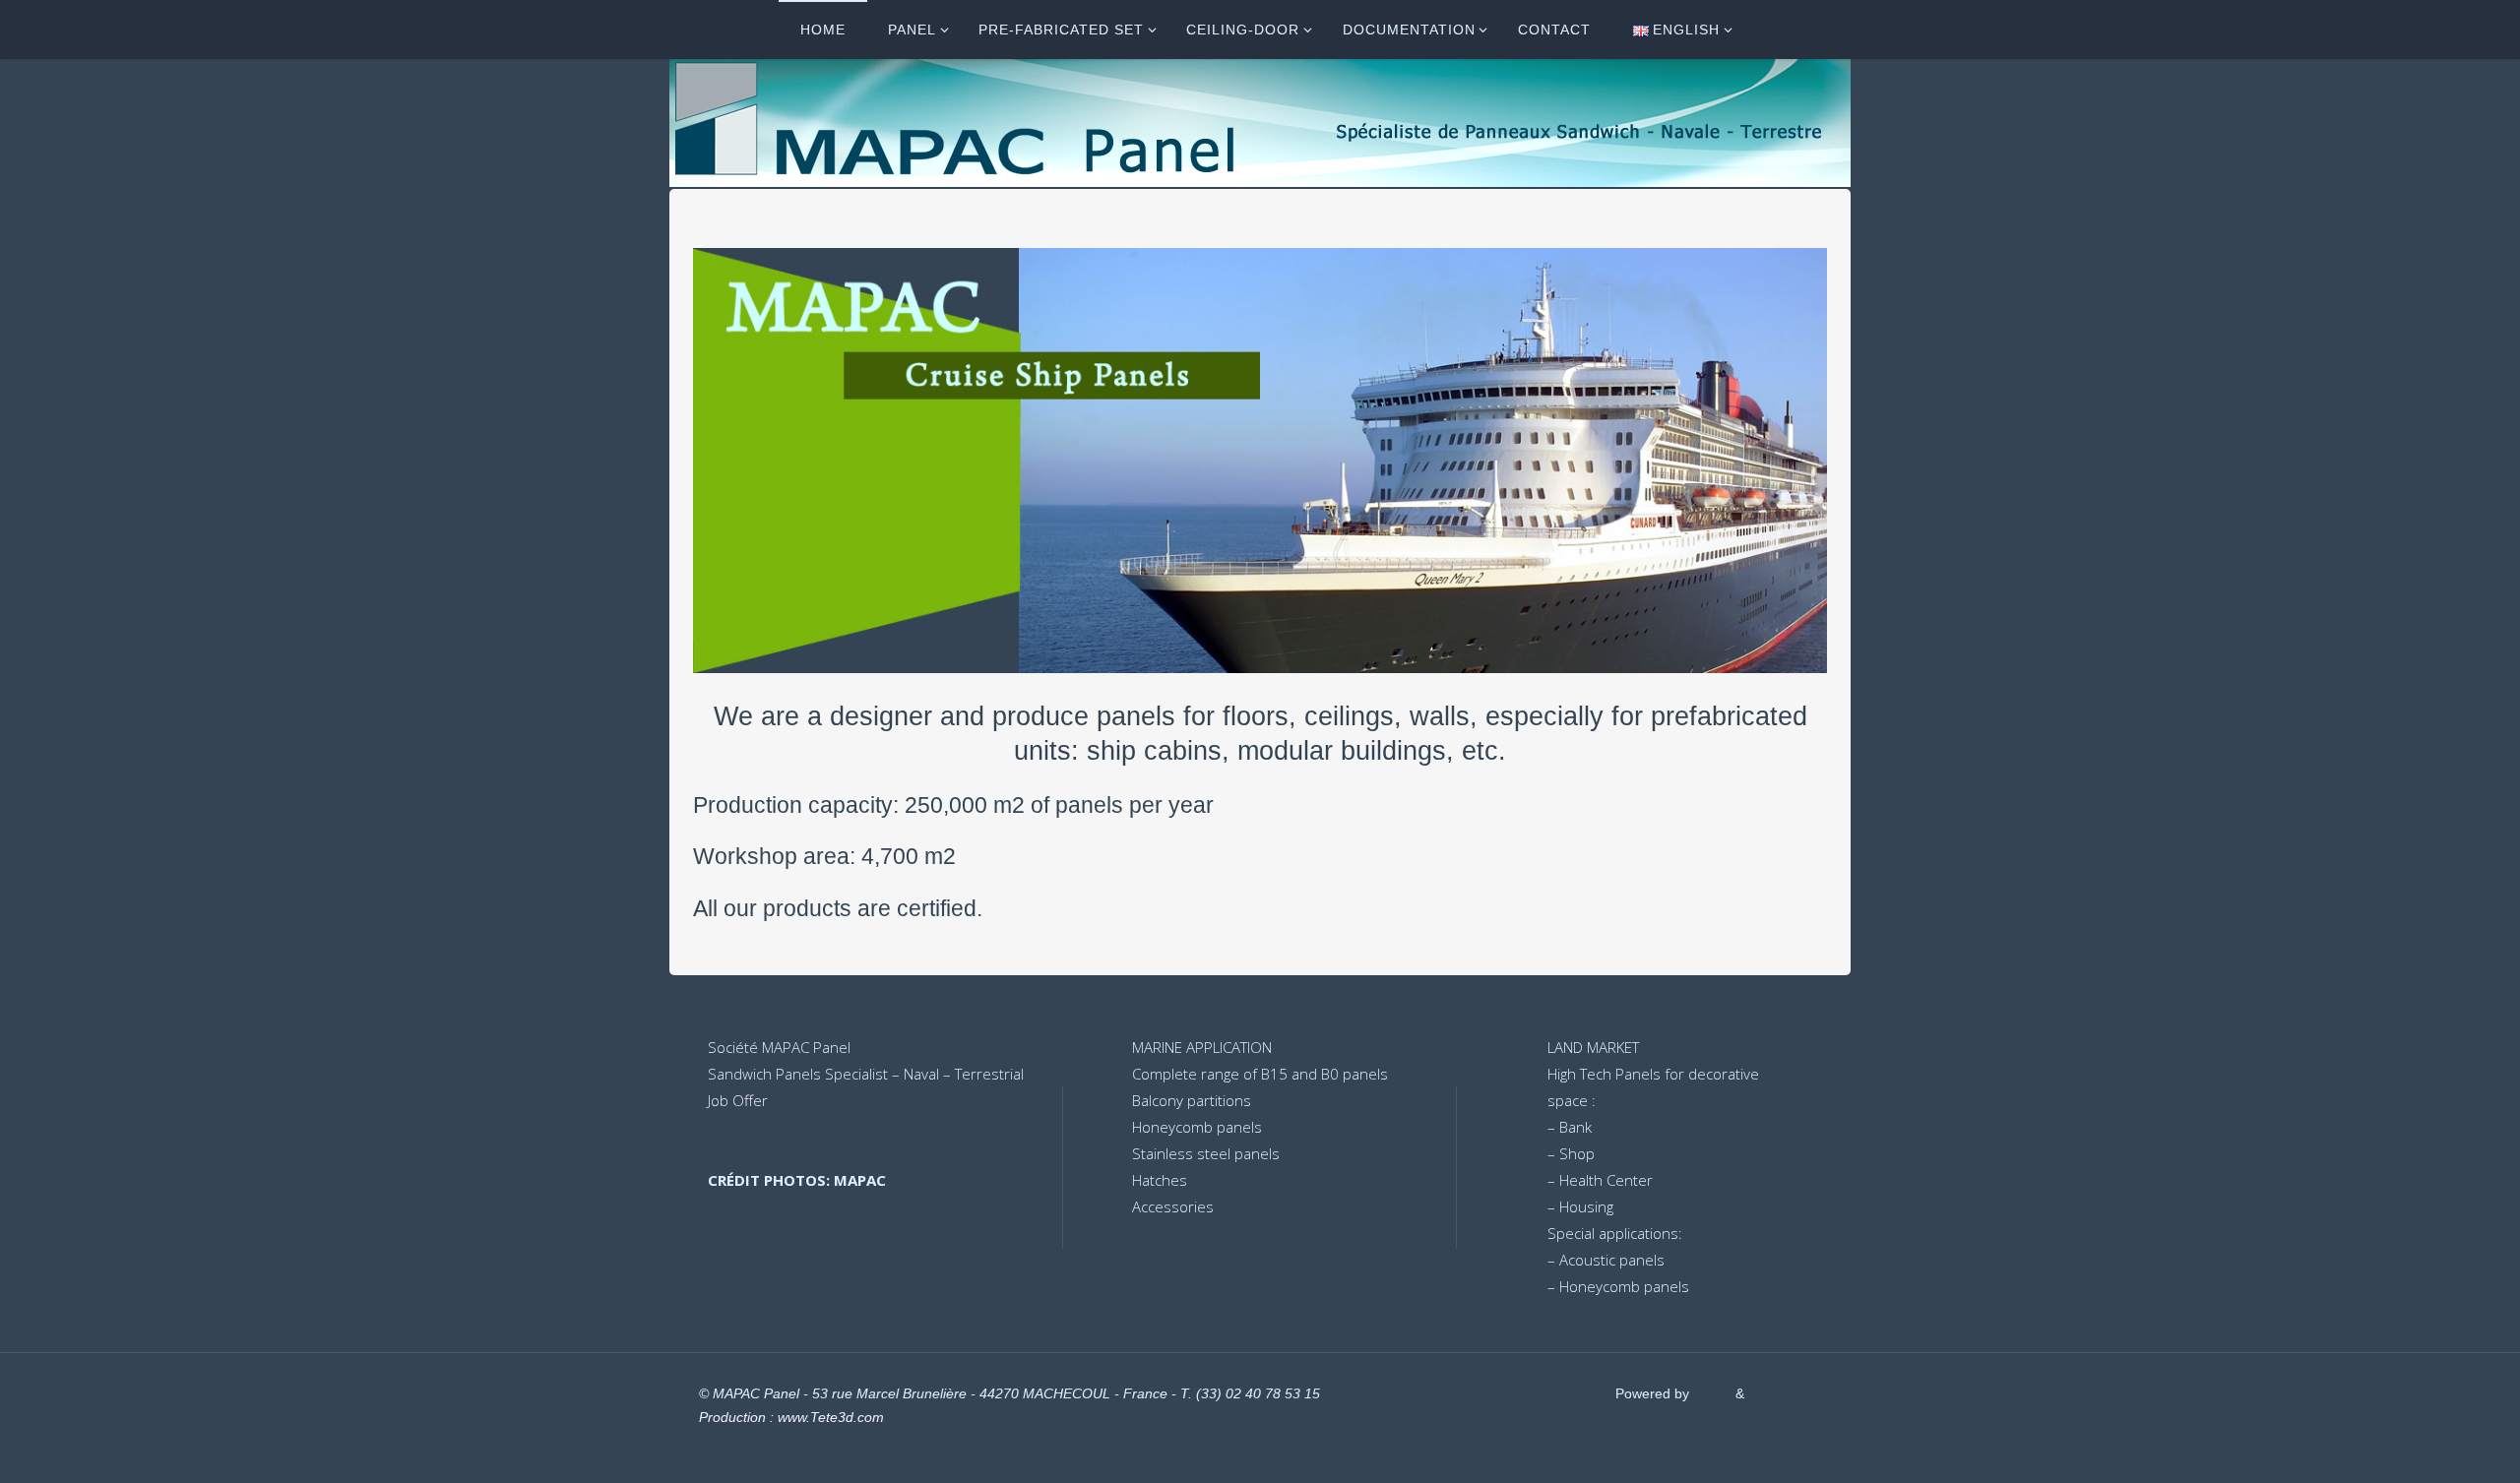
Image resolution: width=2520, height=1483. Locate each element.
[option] (1260, 461)
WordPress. (1785, 1394)
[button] (740, 461)
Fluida (1710, 1394)
